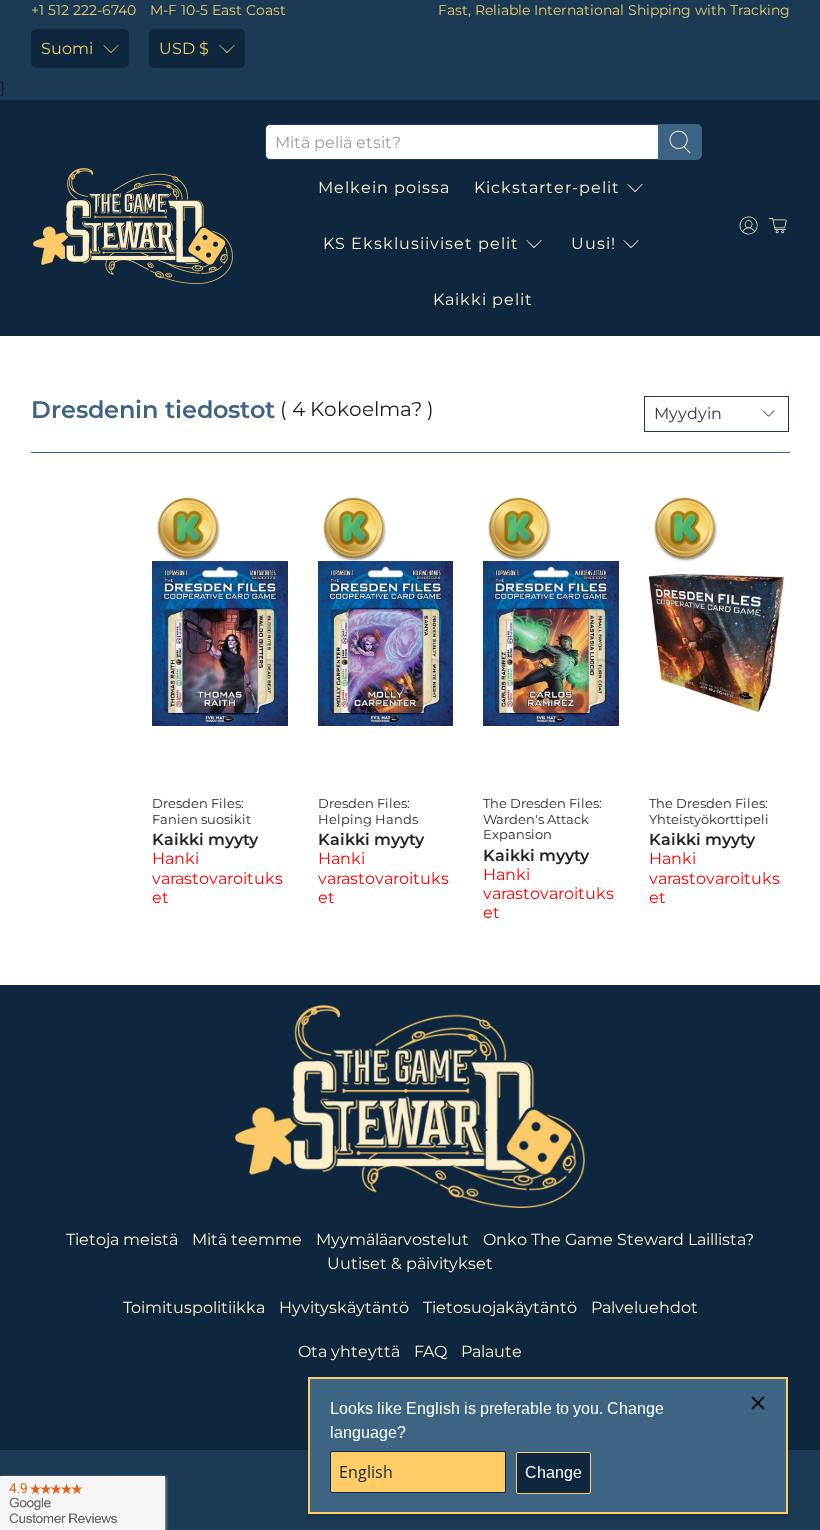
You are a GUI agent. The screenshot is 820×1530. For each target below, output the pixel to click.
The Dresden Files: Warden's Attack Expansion (542, 818)
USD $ (184, 48)
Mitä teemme (247, 1239)
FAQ (430, 1351)
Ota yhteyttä (349, 1351)
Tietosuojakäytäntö (500, 1307)
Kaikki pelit (483, 299)
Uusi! (593, 243)
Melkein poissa (384, 187)
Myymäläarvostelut (392, 1239)
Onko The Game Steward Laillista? (618, 1239)
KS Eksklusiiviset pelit (421, 243)
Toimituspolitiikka (194, 1307)
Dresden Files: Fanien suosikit (201, 811)
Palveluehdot (644, 1307)
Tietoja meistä (122, 1239)
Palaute (491, 1351)
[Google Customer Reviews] (82, 1503)
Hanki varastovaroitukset (217, 877)
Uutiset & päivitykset (410, 1263)
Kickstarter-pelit (547, 187)
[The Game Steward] (133, 226)
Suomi (67, 48)
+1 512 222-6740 (83, 10)
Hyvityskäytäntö (344, 1307)
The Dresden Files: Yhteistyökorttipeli (709, 811)
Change (553, 1472)
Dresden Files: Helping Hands (368, 811)
